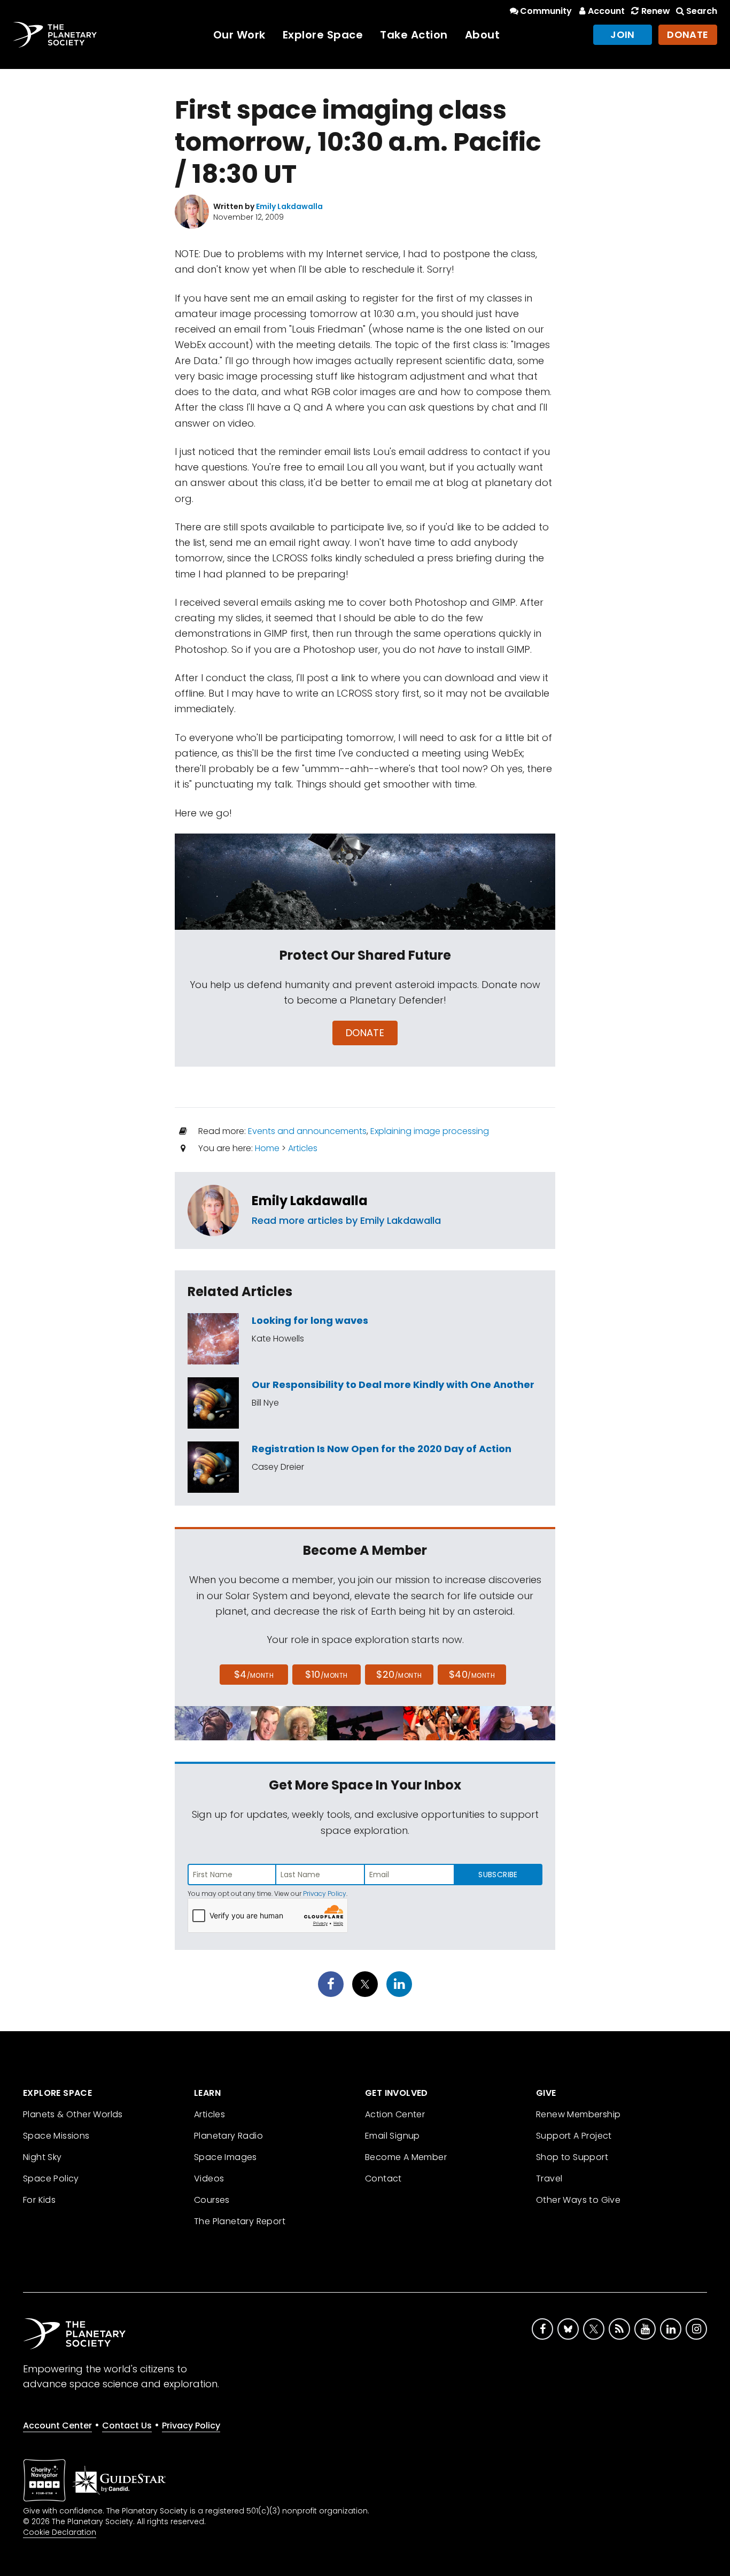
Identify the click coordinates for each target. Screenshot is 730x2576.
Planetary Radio (228, 2136)
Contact (383, 2178)
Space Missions (56, 2136)
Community (546, 11)
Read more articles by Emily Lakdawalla (346, 1220)
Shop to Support (572, 2157)
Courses (212, 2200)
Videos (209, 2178)
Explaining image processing (430, 1131)
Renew (655, 11)
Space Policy (51, 2178)
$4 (254, 1674)
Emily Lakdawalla (310, 1201)
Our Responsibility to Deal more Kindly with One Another (393, 1385)
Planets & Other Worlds (73, 2114)
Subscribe (498, 1875)
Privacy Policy (325, 1894)
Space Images (226, 2157)
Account (606, 11)
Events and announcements (307, 1131)
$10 (326, 1674)
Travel (549, 2178)
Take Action (414, 35)
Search (702, 11)
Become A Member (406, 2157)
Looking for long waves (310, 1320)
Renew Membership (578, 2114)
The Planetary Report (240, 2221)
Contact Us (127, 2425)
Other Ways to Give (578, 2200)
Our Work (239, 35)
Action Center (395, 2114)
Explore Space (323, 35)
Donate (688, 34)
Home (267, 1148)
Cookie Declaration (60, 2532)
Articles (303, 1148)
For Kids (39, 2200)
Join (623, 34)
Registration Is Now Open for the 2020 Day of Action (382, 1449)
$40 (472, 1674)
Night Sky (42, 2157)
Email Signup (393, 2136)
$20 (399, 1674)
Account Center (57, 2425)
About (483, 35)
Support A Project (574, 2136)
